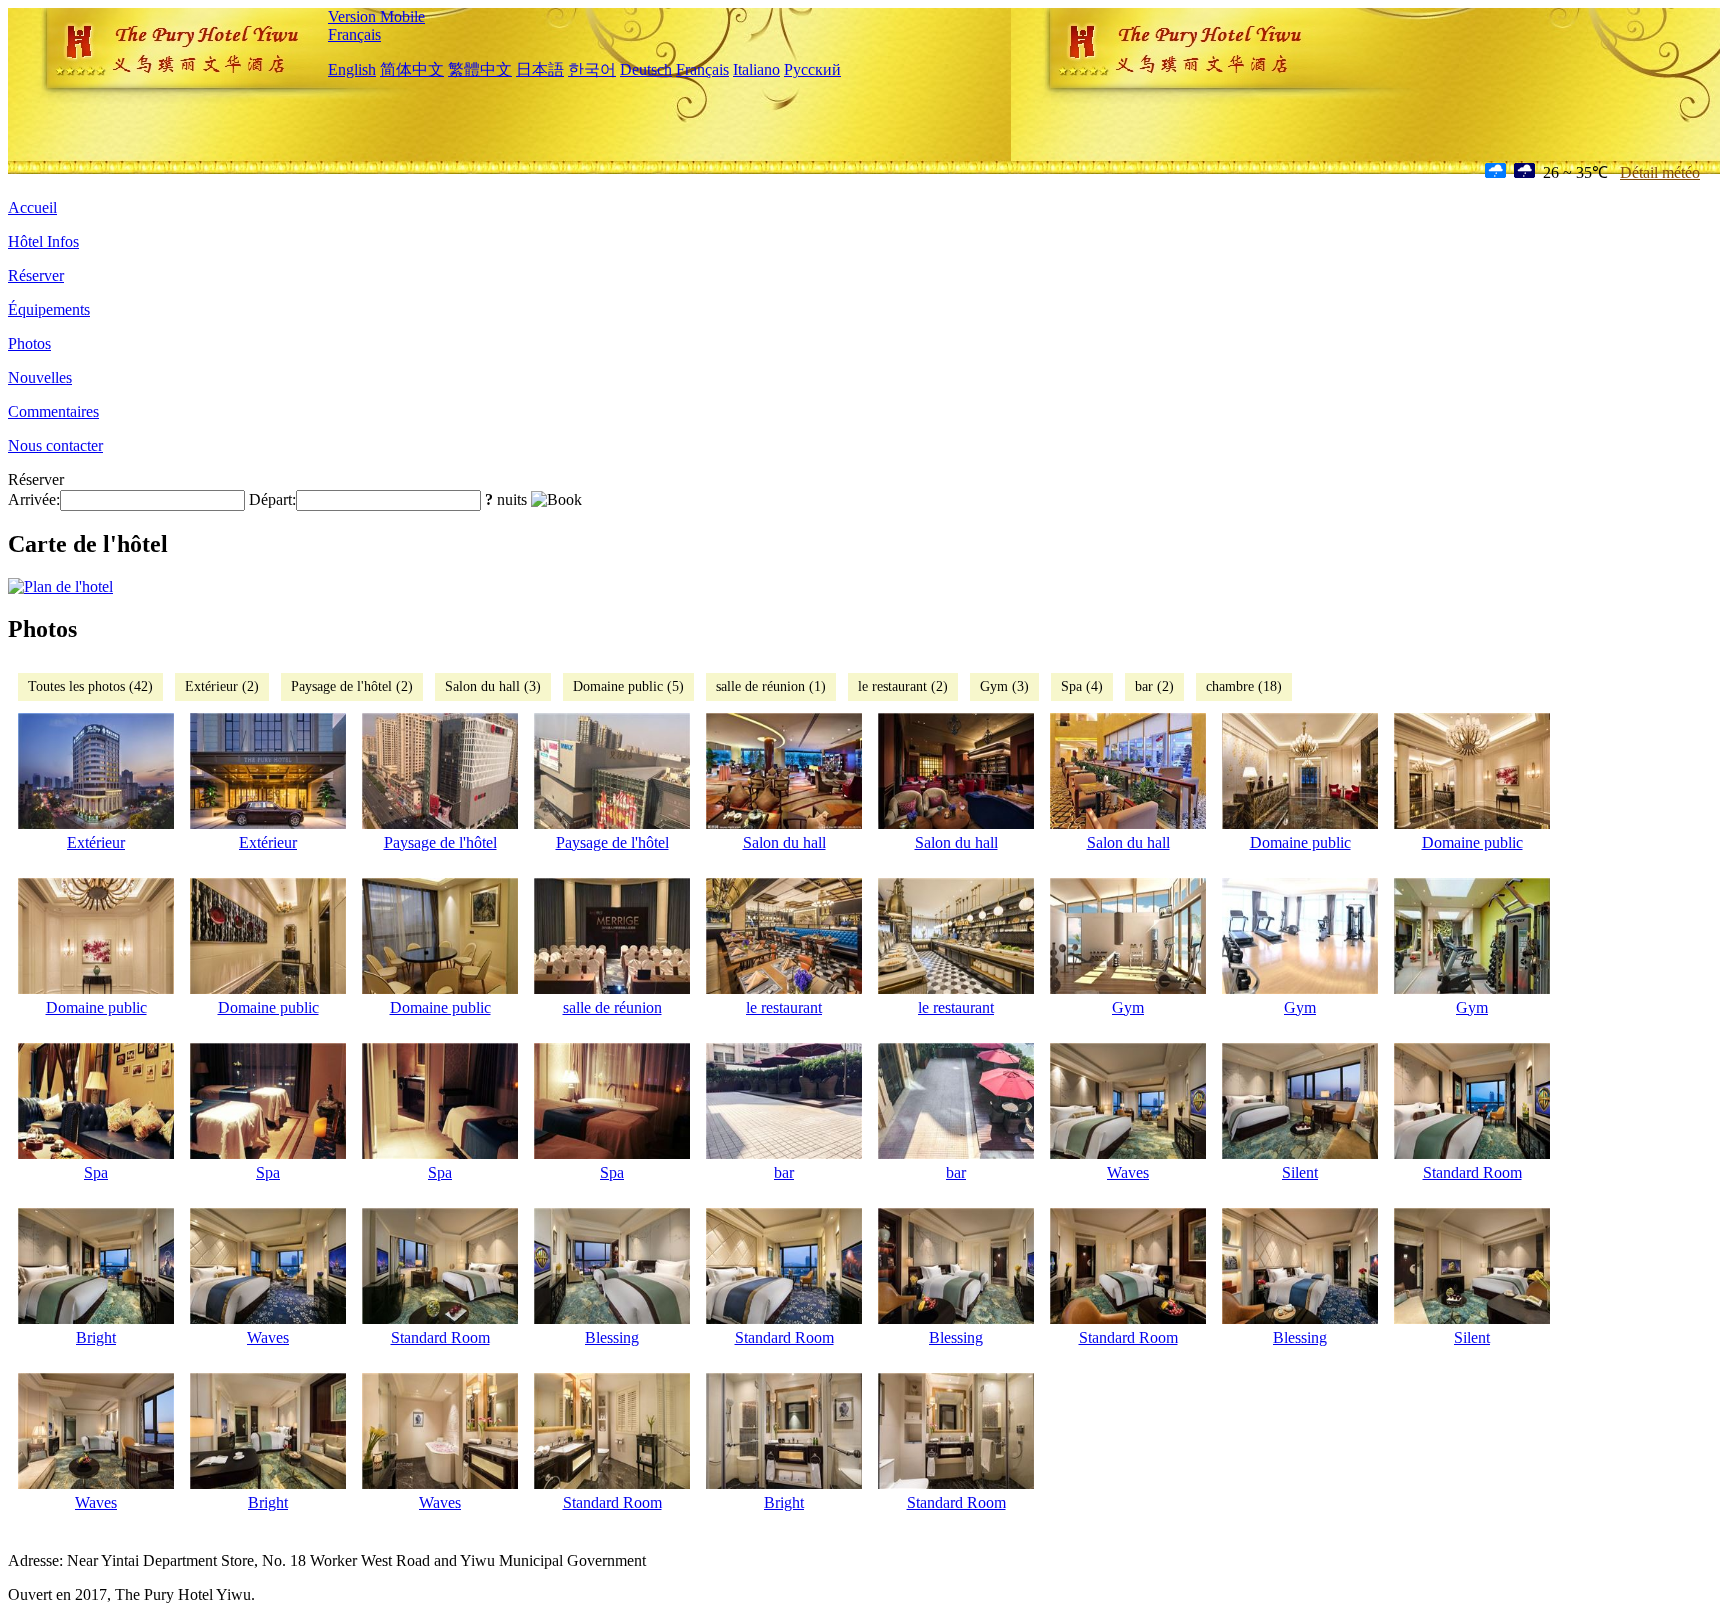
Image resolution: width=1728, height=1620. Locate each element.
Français (354, 34)
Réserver (36, 275)
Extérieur (96, 842)
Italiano (756, 69)
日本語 (540, 69)
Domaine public (1300, 842)
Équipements (49, 309)
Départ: (272, 499)
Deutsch (646, 69)
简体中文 (412, 69)
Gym (1128, 1007)
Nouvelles (40, 377)
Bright (96, 1337)
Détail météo (1660, 172)
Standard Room (1472, 1172)
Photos (29, 343)
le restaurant (784, 1007)
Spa (96, 1172)
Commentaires (53, 411)
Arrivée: (34, 499)
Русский (812, 69)
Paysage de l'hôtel (440, 842)
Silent (1300, 1172)
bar (784, 1172)
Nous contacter (55, 445)
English (352, 69)
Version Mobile (376, 16)
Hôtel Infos (43, 241)
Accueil (32, 207)
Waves (1128, 1172)
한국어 (592, 69)
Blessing (612, 1337)
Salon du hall (784, 842)
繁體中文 (480, 69)
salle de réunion (612, 1007)
